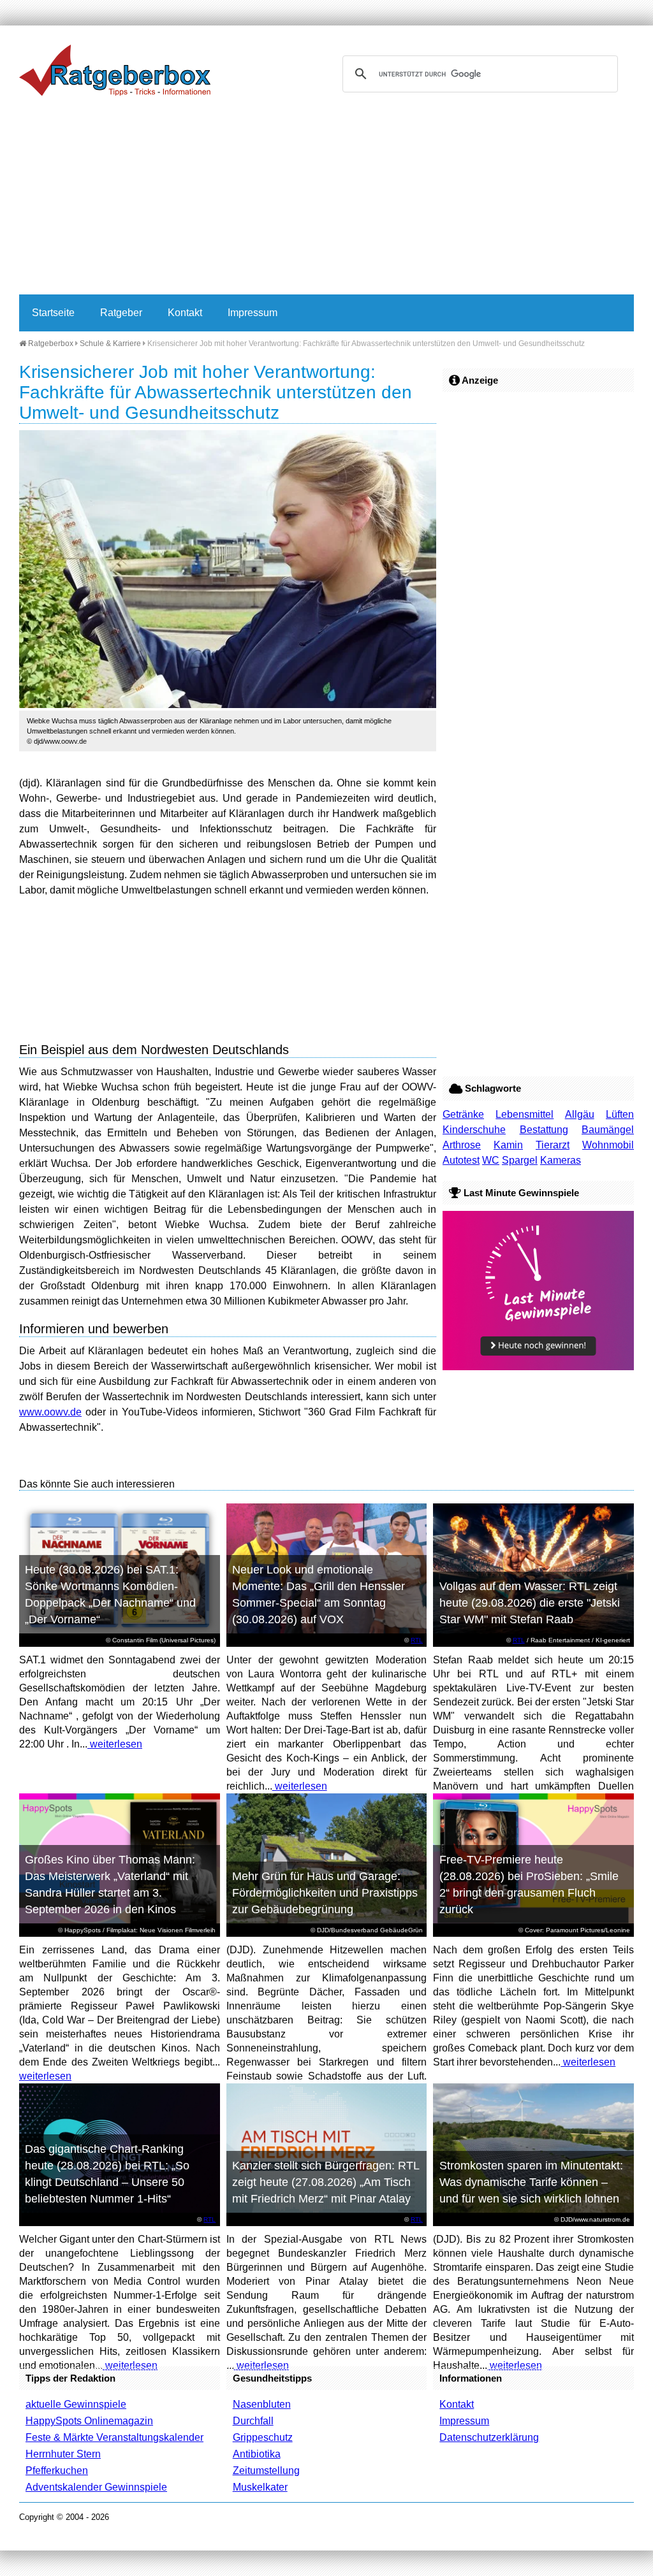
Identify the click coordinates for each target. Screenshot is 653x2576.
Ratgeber (121, 313)
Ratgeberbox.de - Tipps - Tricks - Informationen (115, 70)
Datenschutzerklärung (489, 2437)
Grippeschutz (263, 2437)
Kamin (508, 1145)
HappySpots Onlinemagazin (89, 2421)
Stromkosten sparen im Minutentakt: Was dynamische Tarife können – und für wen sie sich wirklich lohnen (531, 2182)
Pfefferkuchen (57, 2471)
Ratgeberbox (50, 344)
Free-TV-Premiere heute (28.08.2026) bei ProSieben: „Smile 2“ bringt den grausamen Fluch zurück (529, 1885)
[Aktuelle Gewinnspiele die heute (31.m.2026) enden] (538, 1367)
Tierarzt (553, 1145)
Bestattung (544, 1130)
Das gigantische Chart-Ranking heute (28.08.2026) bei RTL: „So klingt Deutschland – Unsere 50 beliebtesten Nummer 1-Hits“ (107, 2174)
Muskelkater (260, 2487)
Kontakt (185, 313)
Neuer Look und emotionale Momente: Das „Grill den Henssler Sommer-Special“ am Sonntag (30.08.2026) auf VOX (319, 1595)
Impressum (253, 313)
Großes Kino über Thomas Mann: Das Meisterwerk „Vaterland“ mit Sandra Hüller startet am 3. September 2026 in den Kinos (110, 1885)
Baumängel (608, 1130)
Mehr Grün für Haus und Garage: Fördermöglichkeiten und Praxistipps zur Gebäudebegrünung (325, 1893)
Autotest (461, 1160)
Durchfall (253, 2421)
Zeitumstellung (266, 2471)
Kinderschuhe (474, 1130)
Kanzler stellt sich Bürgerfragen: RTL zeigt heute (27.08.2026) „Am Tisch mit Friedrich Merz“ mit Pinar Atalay (326, 2182)
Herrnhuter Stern (63, 2454)
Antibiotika (257, 2454)
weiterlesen (115, 1744)
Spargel (520, 1160)
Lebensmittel (525, 1114)
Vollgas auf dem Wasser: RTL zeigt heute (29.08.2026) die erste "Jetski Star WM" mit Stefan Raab (530, 1603)
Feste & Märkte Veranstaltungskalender (114, 2437)
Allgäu (580, 1114)
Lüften (620, 1114)
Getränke (463, 1114)
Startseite (53, 313)
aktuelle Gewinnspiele (76, 2404)
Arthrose (462, 1145)
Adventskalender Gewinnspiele (96, 2487)
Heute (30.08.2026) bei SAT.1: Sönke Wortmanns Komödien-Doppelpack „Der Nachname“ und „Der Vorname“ (110, 1595)
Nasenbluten (262, 2404)
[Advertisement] (326, 199)
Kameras (561, 1160)
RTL (417, 1640)
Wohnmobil (608, 1145)
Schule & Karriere (110, 344)
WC (491, 1160)
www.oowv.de (50, 1412)
